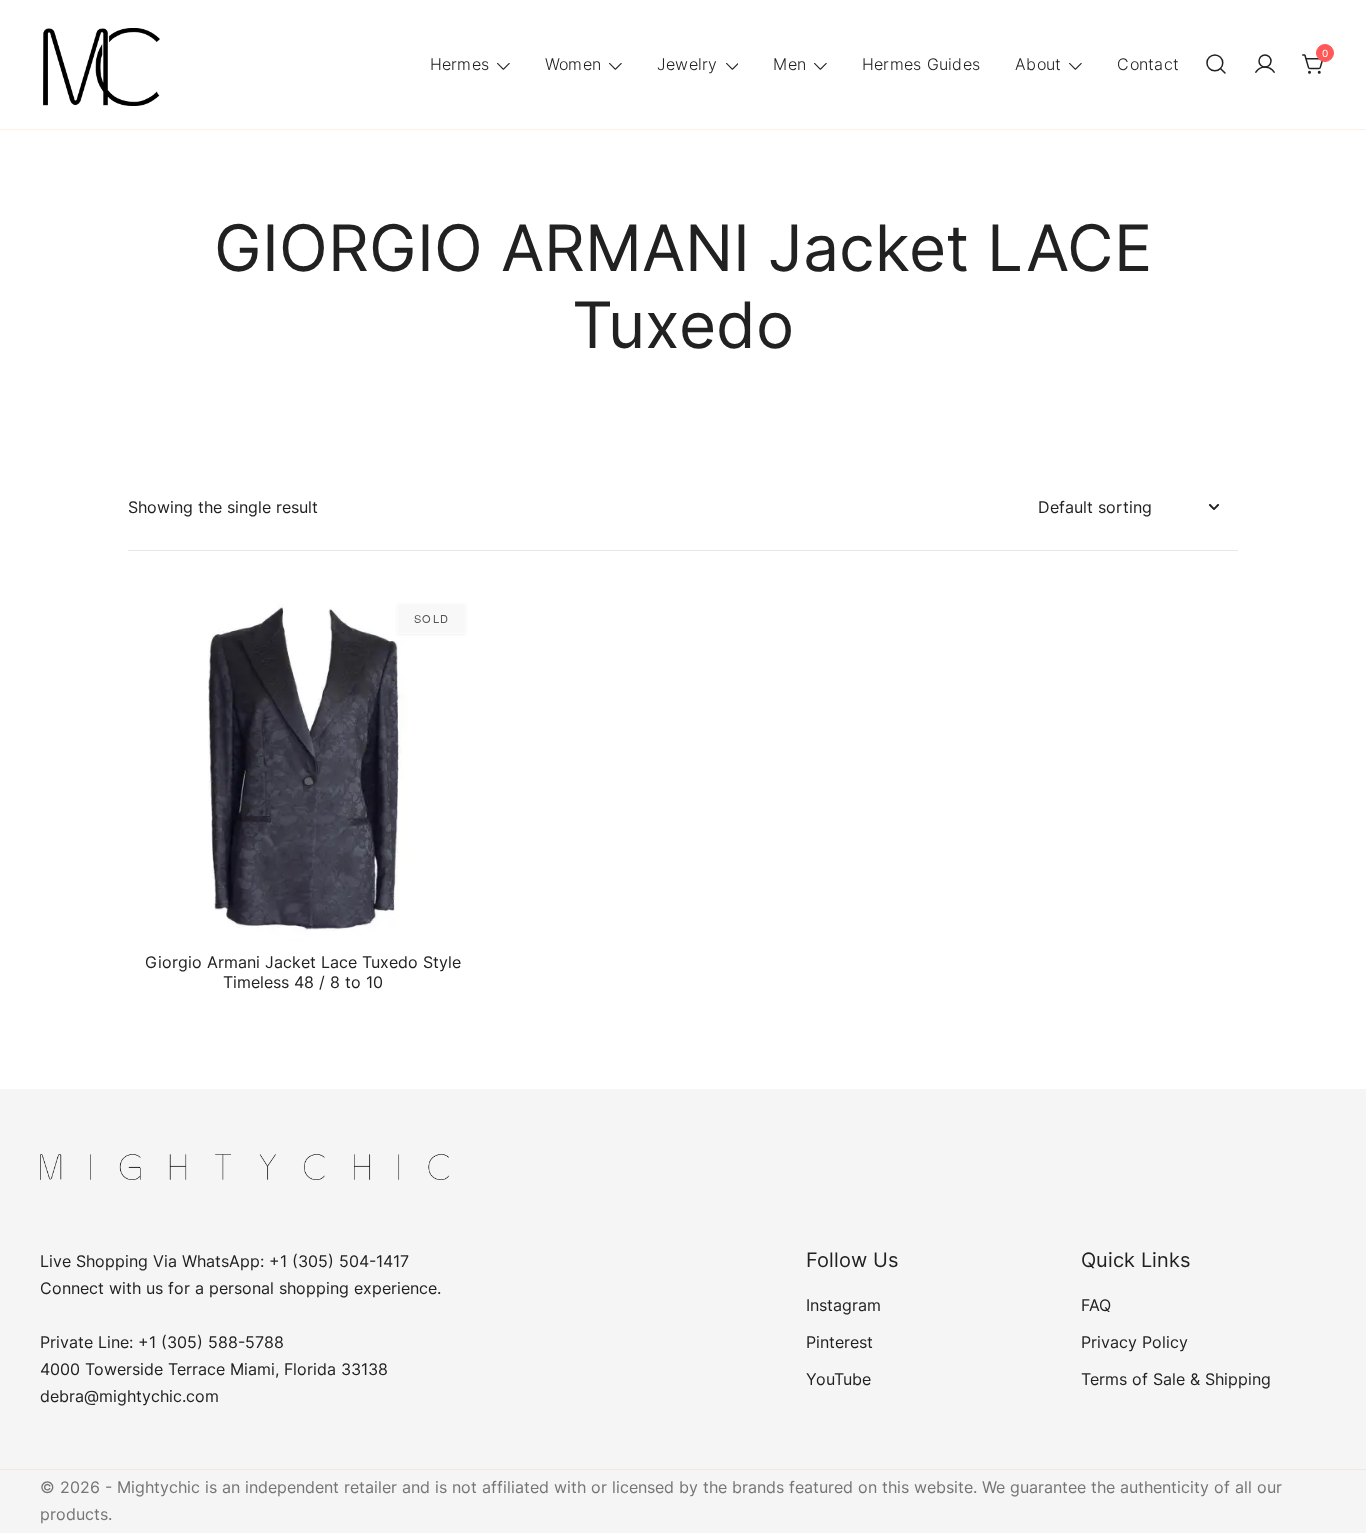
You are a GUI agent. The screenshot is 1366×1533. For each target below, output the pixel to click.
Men (789, 64)
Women (573, 64)
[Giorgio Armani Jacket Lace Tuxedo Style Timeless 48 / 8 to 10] (303, 766)
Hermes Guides (921, 64)
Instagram (843, 1305)
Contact (1148, 64)
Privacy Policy (1134, 1342)
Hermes (460, 64)
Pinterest (839, 1342)
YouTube (838, 1379)
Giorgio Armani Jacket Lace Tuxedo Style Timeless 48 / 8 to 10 (303, 971)
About (1038, 64)
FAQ (1096, 1305)
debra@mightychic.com (129, 1396)
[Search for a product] (1216, 65)
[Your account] (1265, 65)
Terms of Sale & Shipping (1176, 1379)
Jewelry (687, 64)
